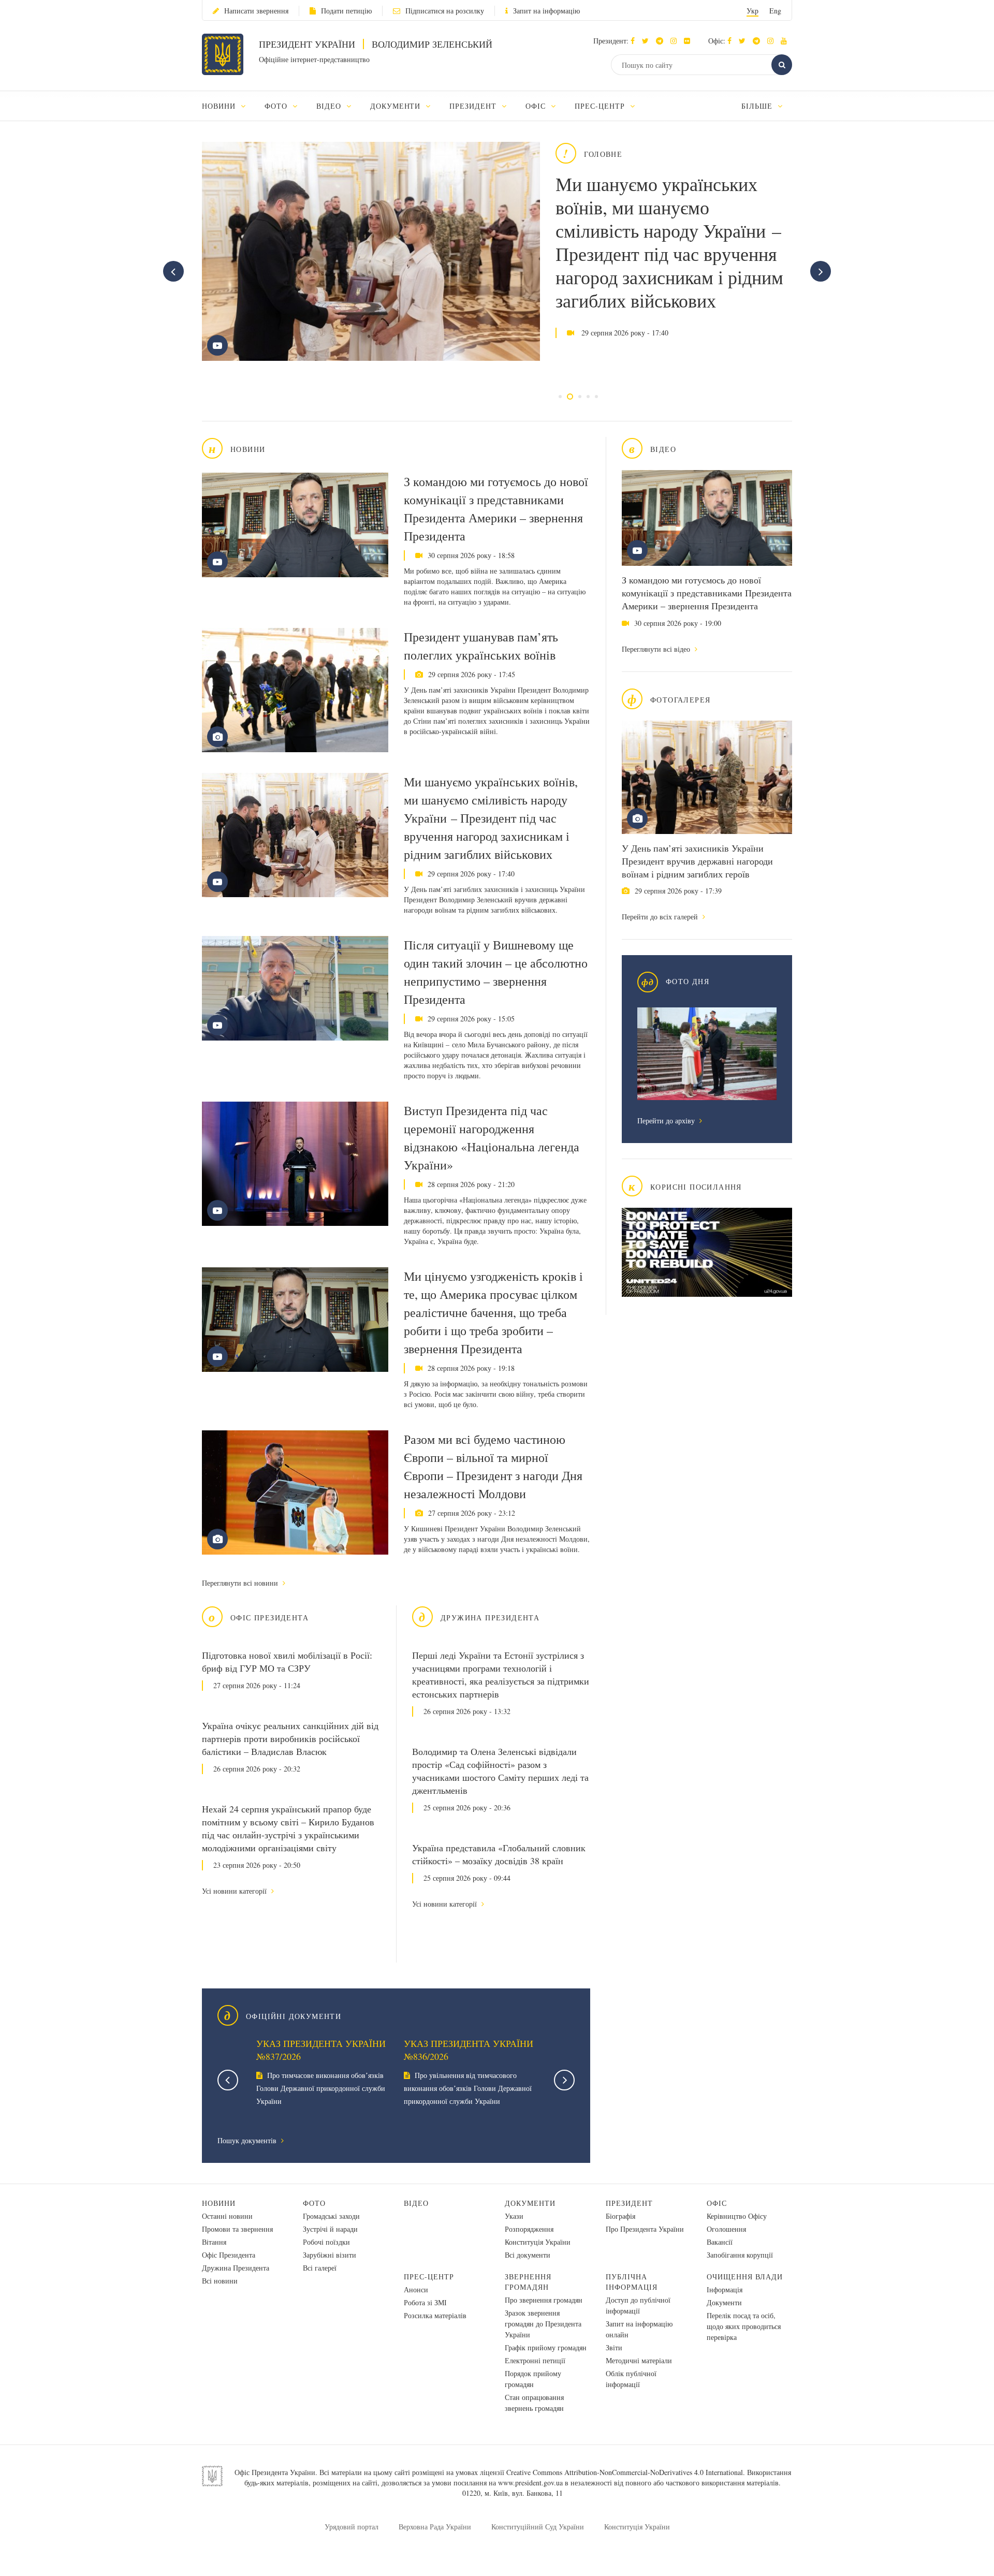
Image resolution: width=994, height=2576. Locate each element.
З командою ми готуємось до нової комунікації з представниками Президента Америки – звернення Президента (707, 593)
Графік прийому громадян (546, 2347)
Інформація (725, 2289)
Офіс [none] (537, 106)
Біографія (620, 2216)
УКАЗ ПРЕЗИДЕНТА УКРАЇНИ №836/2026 (469, 2050)
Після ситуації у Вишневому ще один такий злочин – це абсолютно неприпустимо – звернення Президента (496, 972)
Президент (629, 2203)
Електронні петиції (535, 2360)
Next (564, 2080)
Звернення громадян (528, 2282)
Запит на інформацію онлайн (639, 2329)
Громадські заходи (331, 2216)
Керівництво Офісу (737, 2216)
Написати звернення (256, 11)
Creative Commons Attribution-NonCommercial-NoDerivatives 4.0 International (625, 2472)
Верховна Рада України (435, 2527)
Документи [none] (397, 106)
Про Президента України (645, 2229)
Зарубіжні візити (330, 2255)
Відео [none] (330, 106)
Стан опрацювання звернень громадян (534, 2403)
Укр (752, 11)
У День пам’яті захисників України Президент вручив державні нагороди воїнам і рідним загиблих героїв (697, 861)
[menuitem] (229, 106)
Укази (514, 2216)
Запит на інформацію (546, 11)
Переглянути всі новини (241, 1583)
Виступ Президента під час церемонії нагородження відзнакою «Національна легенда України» (492, 1138)
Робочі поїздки (326, 2242)
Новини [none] (220, 106)
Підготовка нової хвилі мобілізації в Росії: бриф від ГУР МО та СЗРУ (287, 1662)
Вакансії (720, 2242)
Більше (758, 106)
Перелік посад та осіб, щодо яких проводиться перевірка (744, 2326)
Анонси (416, 2289)
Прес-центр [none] (601, 106)
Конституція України (538, 2242)
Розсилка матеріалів (435, 2315)
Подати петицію (346, 11)
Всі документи (528, 2255)
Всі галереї (320, 2268)
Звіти (614, 2347)
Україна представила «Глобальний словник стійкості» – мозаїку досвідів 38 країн (499, 1854)
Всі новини (220, 2281)
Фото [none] (277, 106)
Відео (416, 2203)
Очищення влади (745, 2277)
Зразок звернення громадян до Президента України (543, 2324)
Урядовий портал (352, 2527)
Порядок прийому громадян (533, 2379)
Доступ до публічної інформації (638, 2305)
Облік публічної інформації (631, 2379)
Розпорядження (529, 2229)
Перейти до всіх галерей (661, 917)
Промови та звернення (237, 2229)
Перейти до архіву (667, 1121)
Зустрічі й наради (330, 2229)
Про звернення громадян (544, 2300)
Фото (314, 2203)
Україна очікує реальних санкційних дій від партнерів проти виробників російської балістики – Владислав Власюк (290, 1738)
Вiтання (214, 2242)
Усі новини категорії (235, 1891)
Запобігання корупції (740, 2255)
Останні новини (227, 2216)
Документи (530, 2203)
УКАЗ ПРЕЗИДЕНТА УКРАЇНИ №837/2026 (321, 2050)
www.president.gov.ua (530, 2483)
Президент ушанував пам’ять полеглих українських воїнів (481, 646)
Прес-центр (429, 2277)
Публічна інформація (632, 2282)
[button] (648, 41)
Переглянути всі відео (657, 649)
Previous (228, 2080)
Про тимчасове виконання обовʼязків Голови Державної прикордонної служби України (321, 2088)
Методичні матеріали (639, 2360)
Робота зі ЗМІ (425, 2302)
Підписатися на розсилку (445, 11)
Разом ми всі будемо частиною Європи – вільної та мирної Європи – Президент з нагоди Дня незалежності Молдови (493, 1466)
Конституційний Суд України (538, 2527)
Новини (219, 2203)
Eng (775, 11)
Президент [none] (474, 106)
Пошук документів (248, 2140)
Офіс (717, 2203)
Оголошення (726, 2229)
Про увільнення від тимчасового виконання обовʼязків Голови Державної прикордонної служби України (468, 2088)
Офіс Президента (229, 2255)
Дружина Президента (236, 2268)
